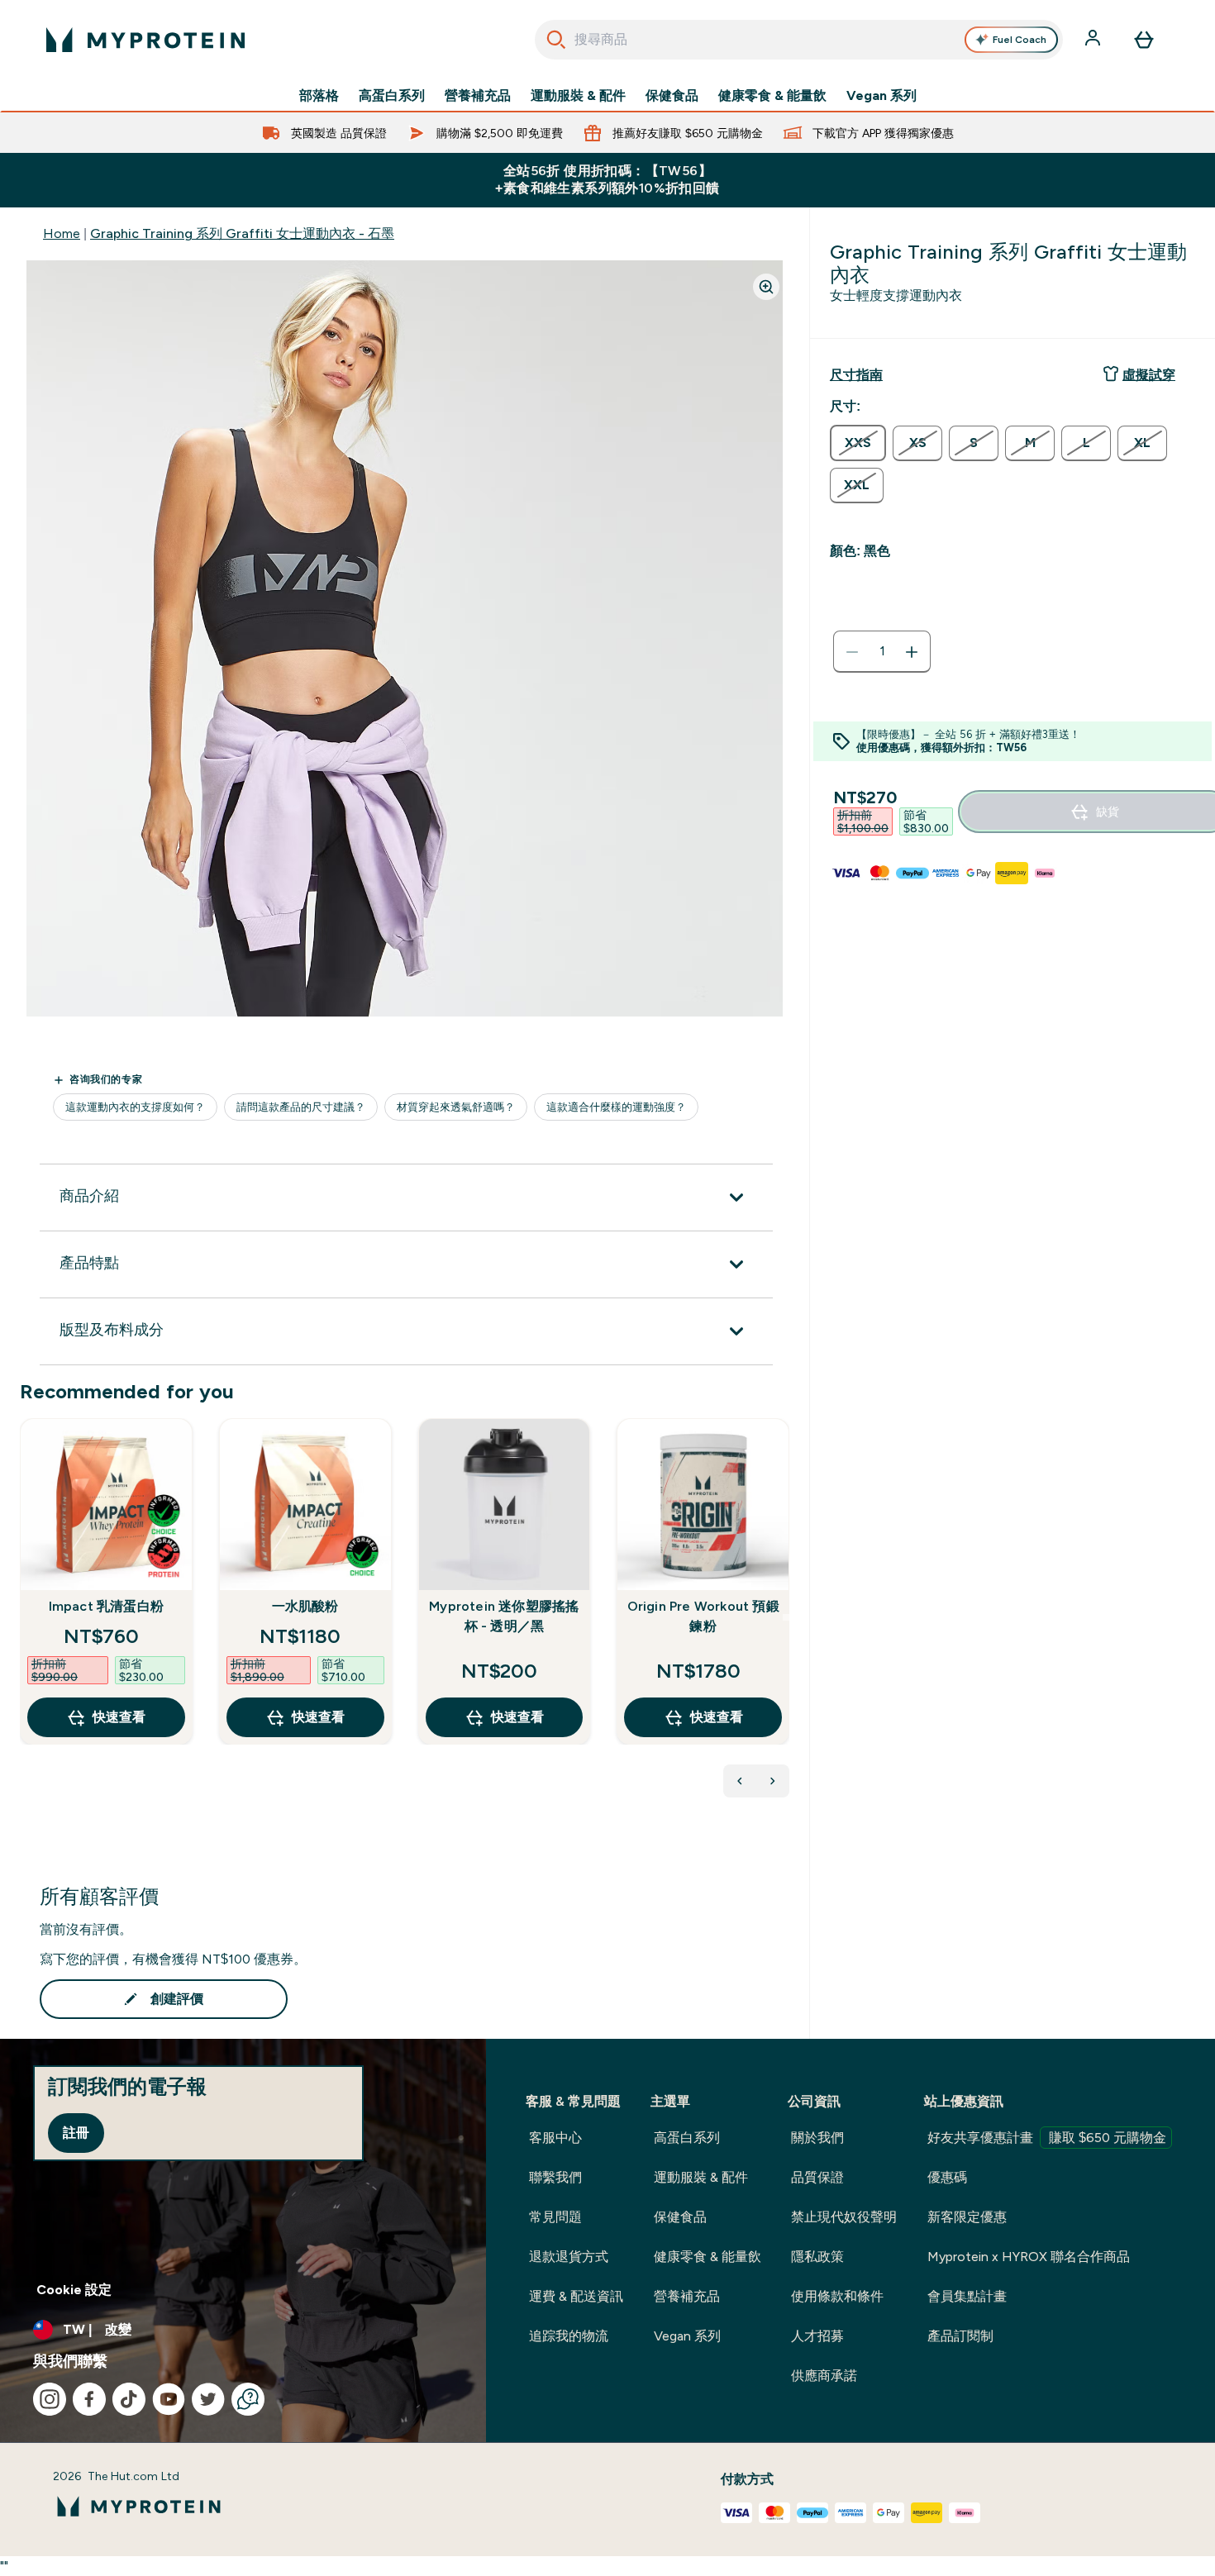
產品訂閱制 (960, 2336)
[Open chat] (248, 2399)
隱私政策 (817, 2257)
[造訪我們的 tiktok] (129, 2399)
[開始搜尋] (556, 40)
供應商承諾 (824, 2376)
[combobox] (799, 40)
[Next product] (773, 1781)
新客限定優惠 (967, 2217)
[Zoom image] (766, 287)
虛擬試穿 (1149, 375)
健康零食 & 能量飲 (772, 96)
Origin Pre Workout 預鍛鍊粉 (703, 1616)
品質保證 (817, 2177)
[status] (882, 652)
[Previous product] (740, 1781)
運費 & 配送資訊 (576, 2296)
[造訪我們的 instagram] (50, 2399)
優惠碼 (947, 2177)
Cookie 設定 (74, 2290)
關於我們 (817, 2138)
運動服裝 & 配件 (578, 96)
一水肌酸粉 (305, 1606)
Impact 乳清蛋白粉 (106, 1606)
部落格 (319, 96)
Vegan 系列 (881, 96)
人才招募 (817, 2336)
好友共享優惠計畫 (1047, 2138)
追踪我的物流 (569, 2336)
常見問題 (555, 2217)
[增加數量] (912, 652)
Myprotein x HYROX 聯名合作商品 (1029, 2257)
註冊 (76, 2133)
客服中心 (555, 2138)
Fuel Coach (1020, 40)
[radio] (858, 443)
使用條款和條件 (837, 2296)
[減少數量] (852, 652)
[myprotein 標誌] (145, 40)
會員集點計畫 (967, 2296)
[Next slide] (786, 1617)
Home (62, 233)
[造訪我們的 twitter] (208, 2399)
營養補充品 (478, 96)
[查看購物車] (1144, 40)
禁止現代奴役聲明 (844, 2217)
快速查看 (119, 1717)
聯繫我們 (555, 2177)
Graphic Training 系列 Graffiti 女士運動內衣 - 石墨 (242, 233)
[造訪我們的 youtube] (169, 2399)
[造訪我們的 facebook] (89, 2399)
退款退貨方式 (569, 2257)
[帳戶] (1094, 40)
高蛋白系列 (392, 96)
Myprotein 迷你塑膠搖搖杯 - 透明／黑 (504, 1616)
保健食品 (672, 96)
